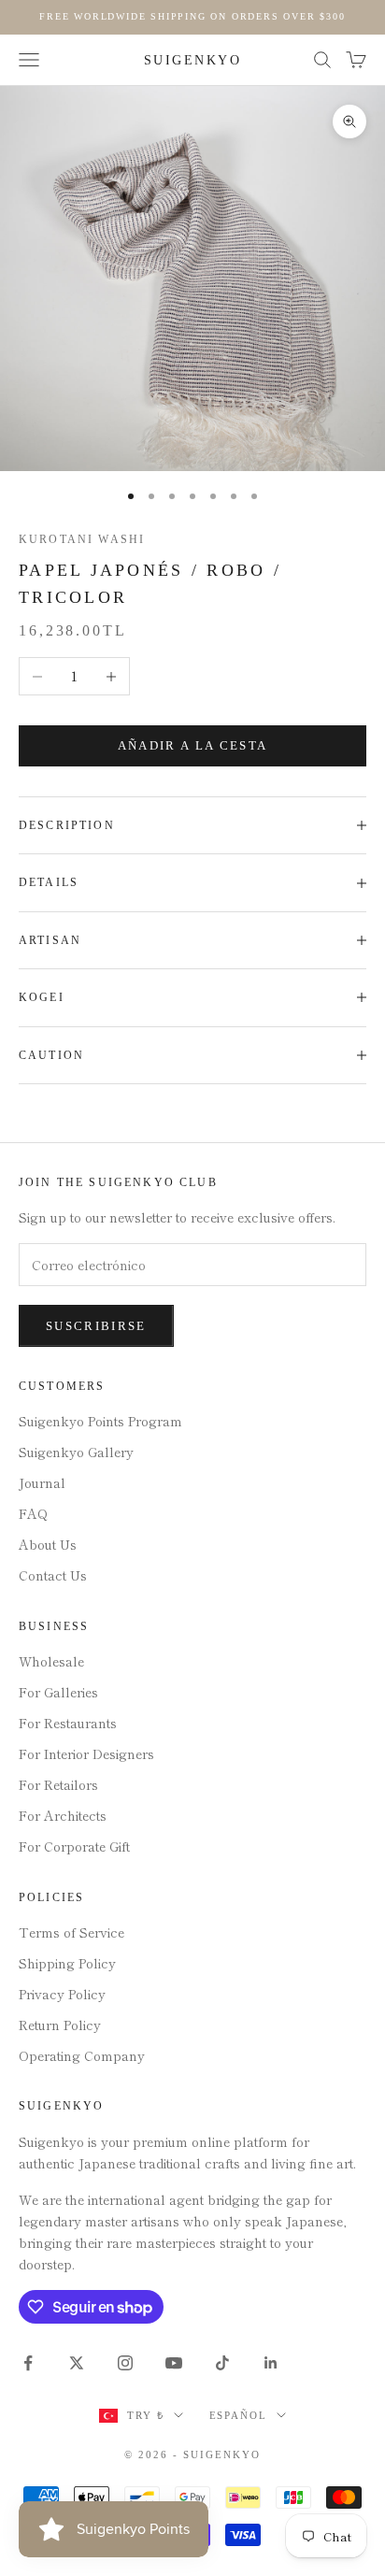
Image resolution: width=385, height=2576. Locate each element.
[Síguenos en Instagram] (125, 2363)
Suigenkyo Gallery (76, 1452)
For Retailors (58, 1784)
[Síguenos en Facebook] (28, 2363)
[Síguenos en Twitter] (77, 2363)
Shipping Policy (67, 1963)
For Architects (63, 1815)
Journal (42, 1482)
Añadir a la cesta (193, 745)
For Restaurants (68, 1723)
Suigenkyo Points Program (100, 1421)
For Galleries (58, 1692)
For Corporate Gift (74, 1846)
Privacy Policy (62, 1994)
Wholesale (51, 1661)
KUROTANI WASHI (82, 539)
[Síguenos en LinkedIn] (271, 2363)
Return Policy (60, 2025)
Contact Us (53, 1575)
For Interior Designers (86, 1753)
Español (239, 2415)
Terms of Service (71, 1932)
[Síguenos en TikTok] (222, 2363)
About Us (48, 1544)
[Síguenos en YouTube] (174, 2363)
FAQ (33, 1513)
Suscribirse (96, 1326)
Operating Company (82, 2055)
